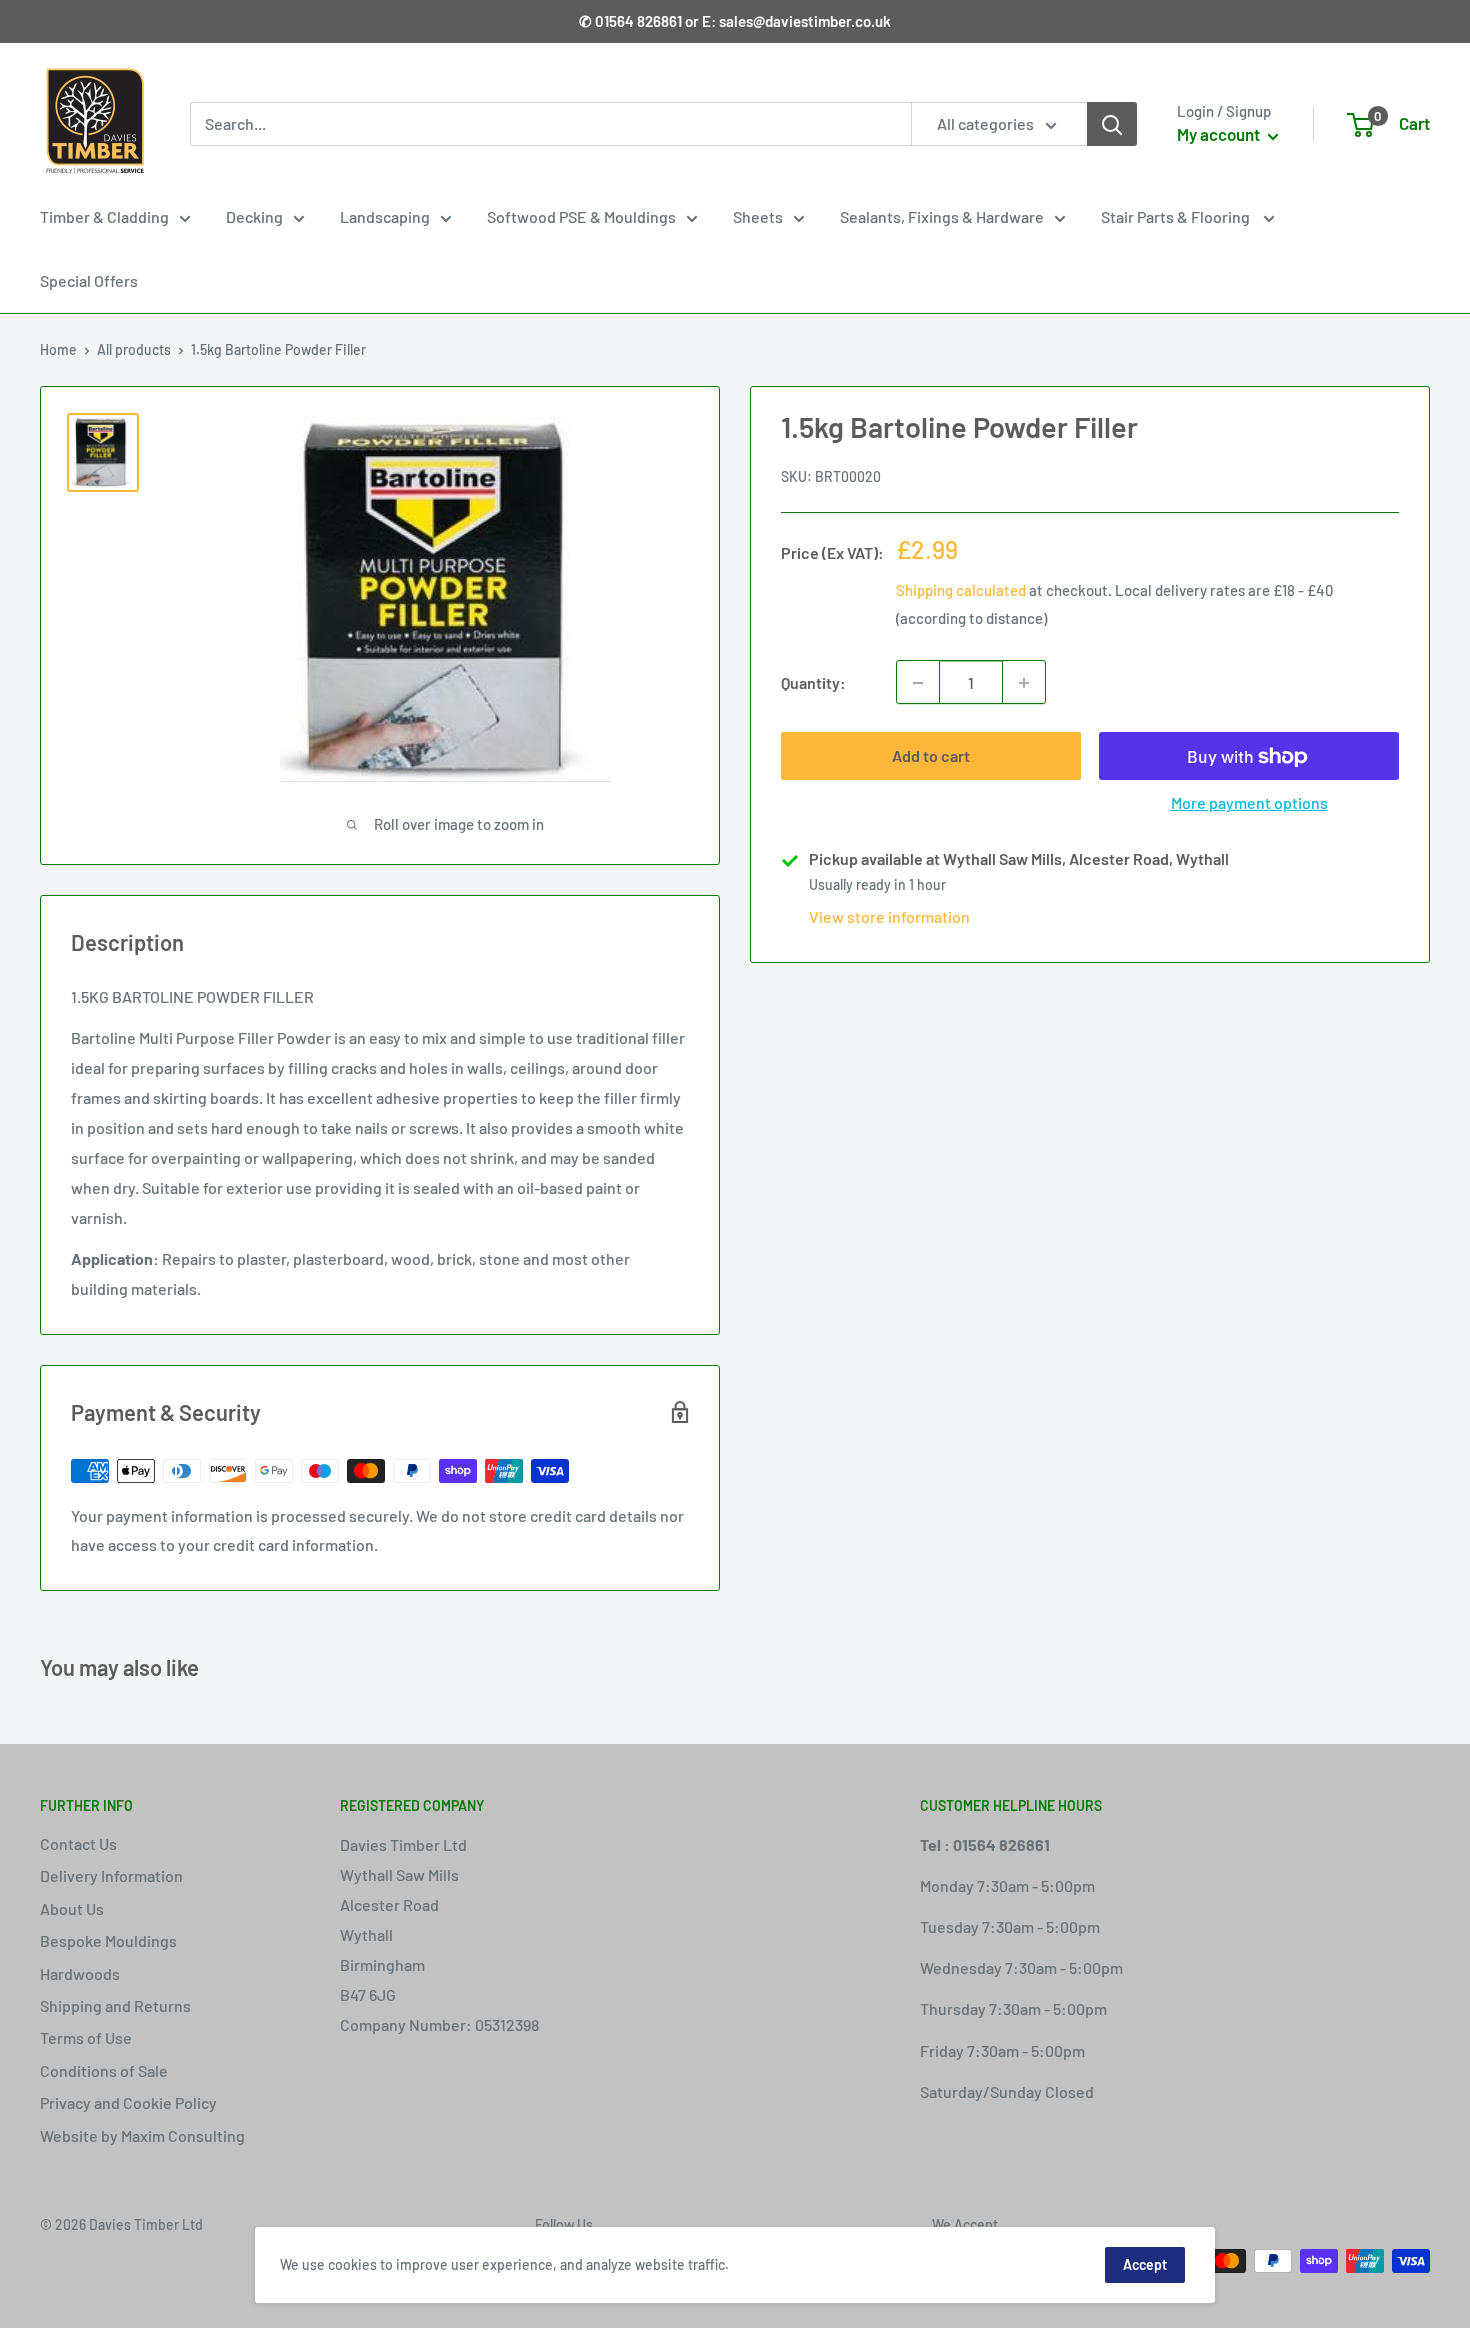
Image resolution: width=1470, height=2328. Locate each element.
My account (1220, 134)
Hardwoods (80, 1973)
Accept (1145, 2264)
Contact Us (78, 1843)
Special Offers (89, 280)
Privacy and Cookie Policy (128, 2102)
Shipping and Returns (115, 2005)
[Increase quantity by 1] (1024, 683)
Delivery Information (111, 1875)
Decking (254, 216)
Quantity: (813, 682)
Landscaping (385, 216)
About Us (72, 1908)
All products (134, 349)
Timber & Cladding (104, 216)
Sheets (758, 216)
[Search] (1112, 124)
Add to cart (931, 756)
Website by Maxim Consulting (142, 2135)
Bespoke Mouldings (108, 1940)
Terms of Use (86, 2037)
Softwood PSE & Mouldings (581, 216)
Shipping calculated (961, 591)
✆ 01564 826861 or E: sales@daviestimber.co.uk (735, 21)
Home (58, 349)
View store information (889, 917)
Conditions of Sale (104, 2070)
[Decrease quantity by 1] (918, 683)
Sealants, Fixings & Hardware (942, 216)
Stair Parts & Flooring (1177, 216)
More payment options (1249, 803)
